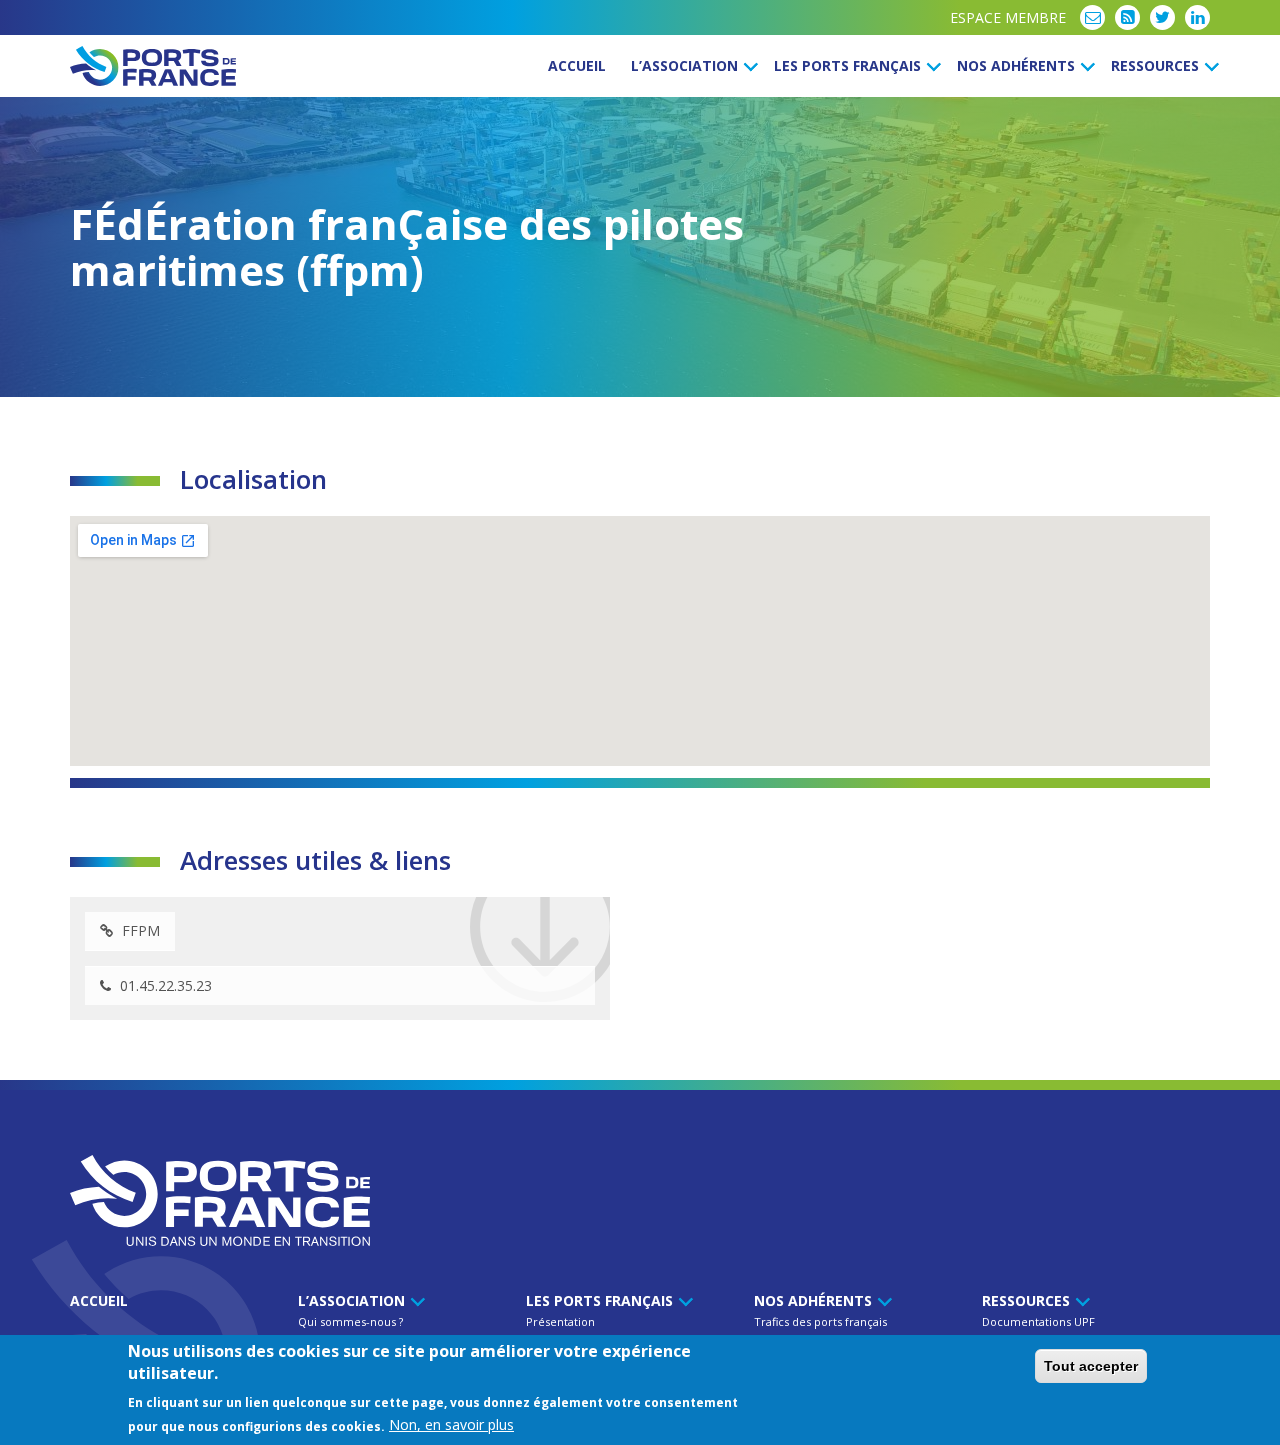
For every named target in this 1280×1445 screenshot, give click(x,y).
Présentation (560, 1321)
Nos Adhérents (1018, 65)
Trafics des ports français (820, 1321)
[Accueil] (153, 66)
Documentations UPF (1038, 1321)
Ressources (1157, 65)
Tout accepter (1091, 1366)
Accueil (577, 65)
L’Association (686, 65)
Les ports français (849, 65)
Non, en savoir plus (451, 1425)
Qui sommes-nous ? (350, 1321)
